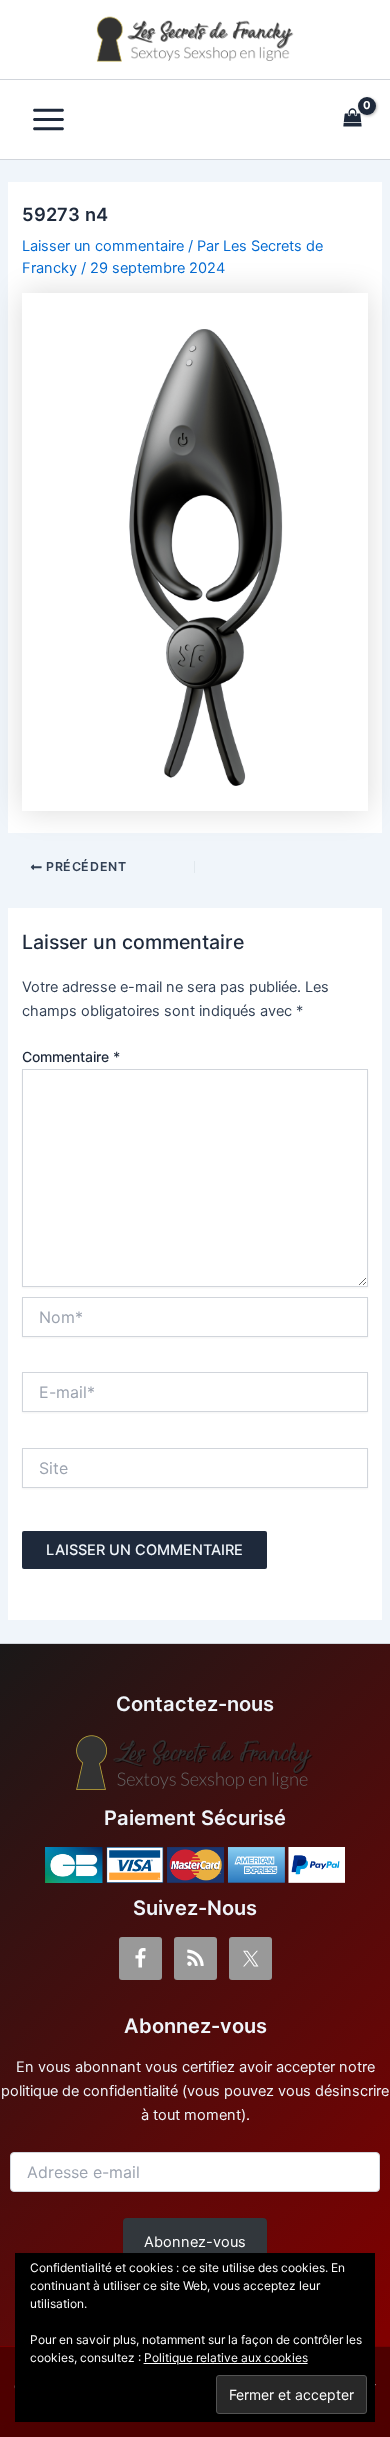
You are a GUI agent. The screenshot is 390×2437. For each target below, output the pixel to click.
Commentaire (71, 1056)
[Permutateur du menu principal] (48, 119)
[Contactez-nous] (195, 1763)
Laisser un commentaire (103, 246)
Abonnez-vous (195, 2242)
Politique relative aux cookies (226, 2357)
